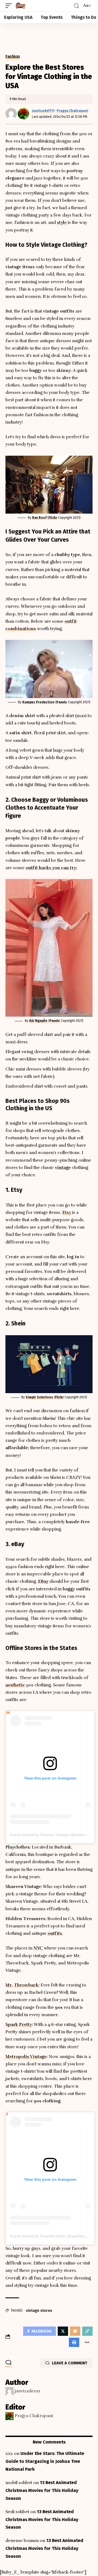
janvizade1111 (43, 111)
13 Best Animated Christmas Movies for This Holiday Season (42, 2490)
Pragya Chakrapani (72, 111)
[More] (87, 2342)
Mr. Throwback (22, 1985)
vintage (63, 1168)
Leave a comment (70, 2363)
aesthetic (15, 1685)
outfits (55, 1933)
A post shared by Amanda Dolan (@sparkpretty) (51, 2236)
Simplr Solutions (39, 1397)
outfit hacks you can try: (51, 868)
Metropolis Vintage (26, 2057)
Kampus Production (38, 702)
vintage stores (39, 2311)
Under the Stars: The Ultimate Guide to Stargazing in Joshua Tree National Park (45, 2461)
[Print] (74, 2342)
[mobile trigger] (10, 6)
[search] (76, 6)
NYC (38, 1948)
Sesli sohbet (17, 2512)
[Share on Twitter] (63, 2331)
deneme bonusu (22, 2541)
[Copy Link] (87, 2331)
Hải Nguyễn (38, 1021)
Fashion (13, 57)
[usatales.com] (20, 6)
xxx (9, 2454)
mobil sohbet (19, 2483)
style (62, 223)
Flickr (53, 518)
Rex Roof (39, 518)
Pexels (62, 702)
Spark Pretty (19, 2025)
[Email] (75, 2331)
